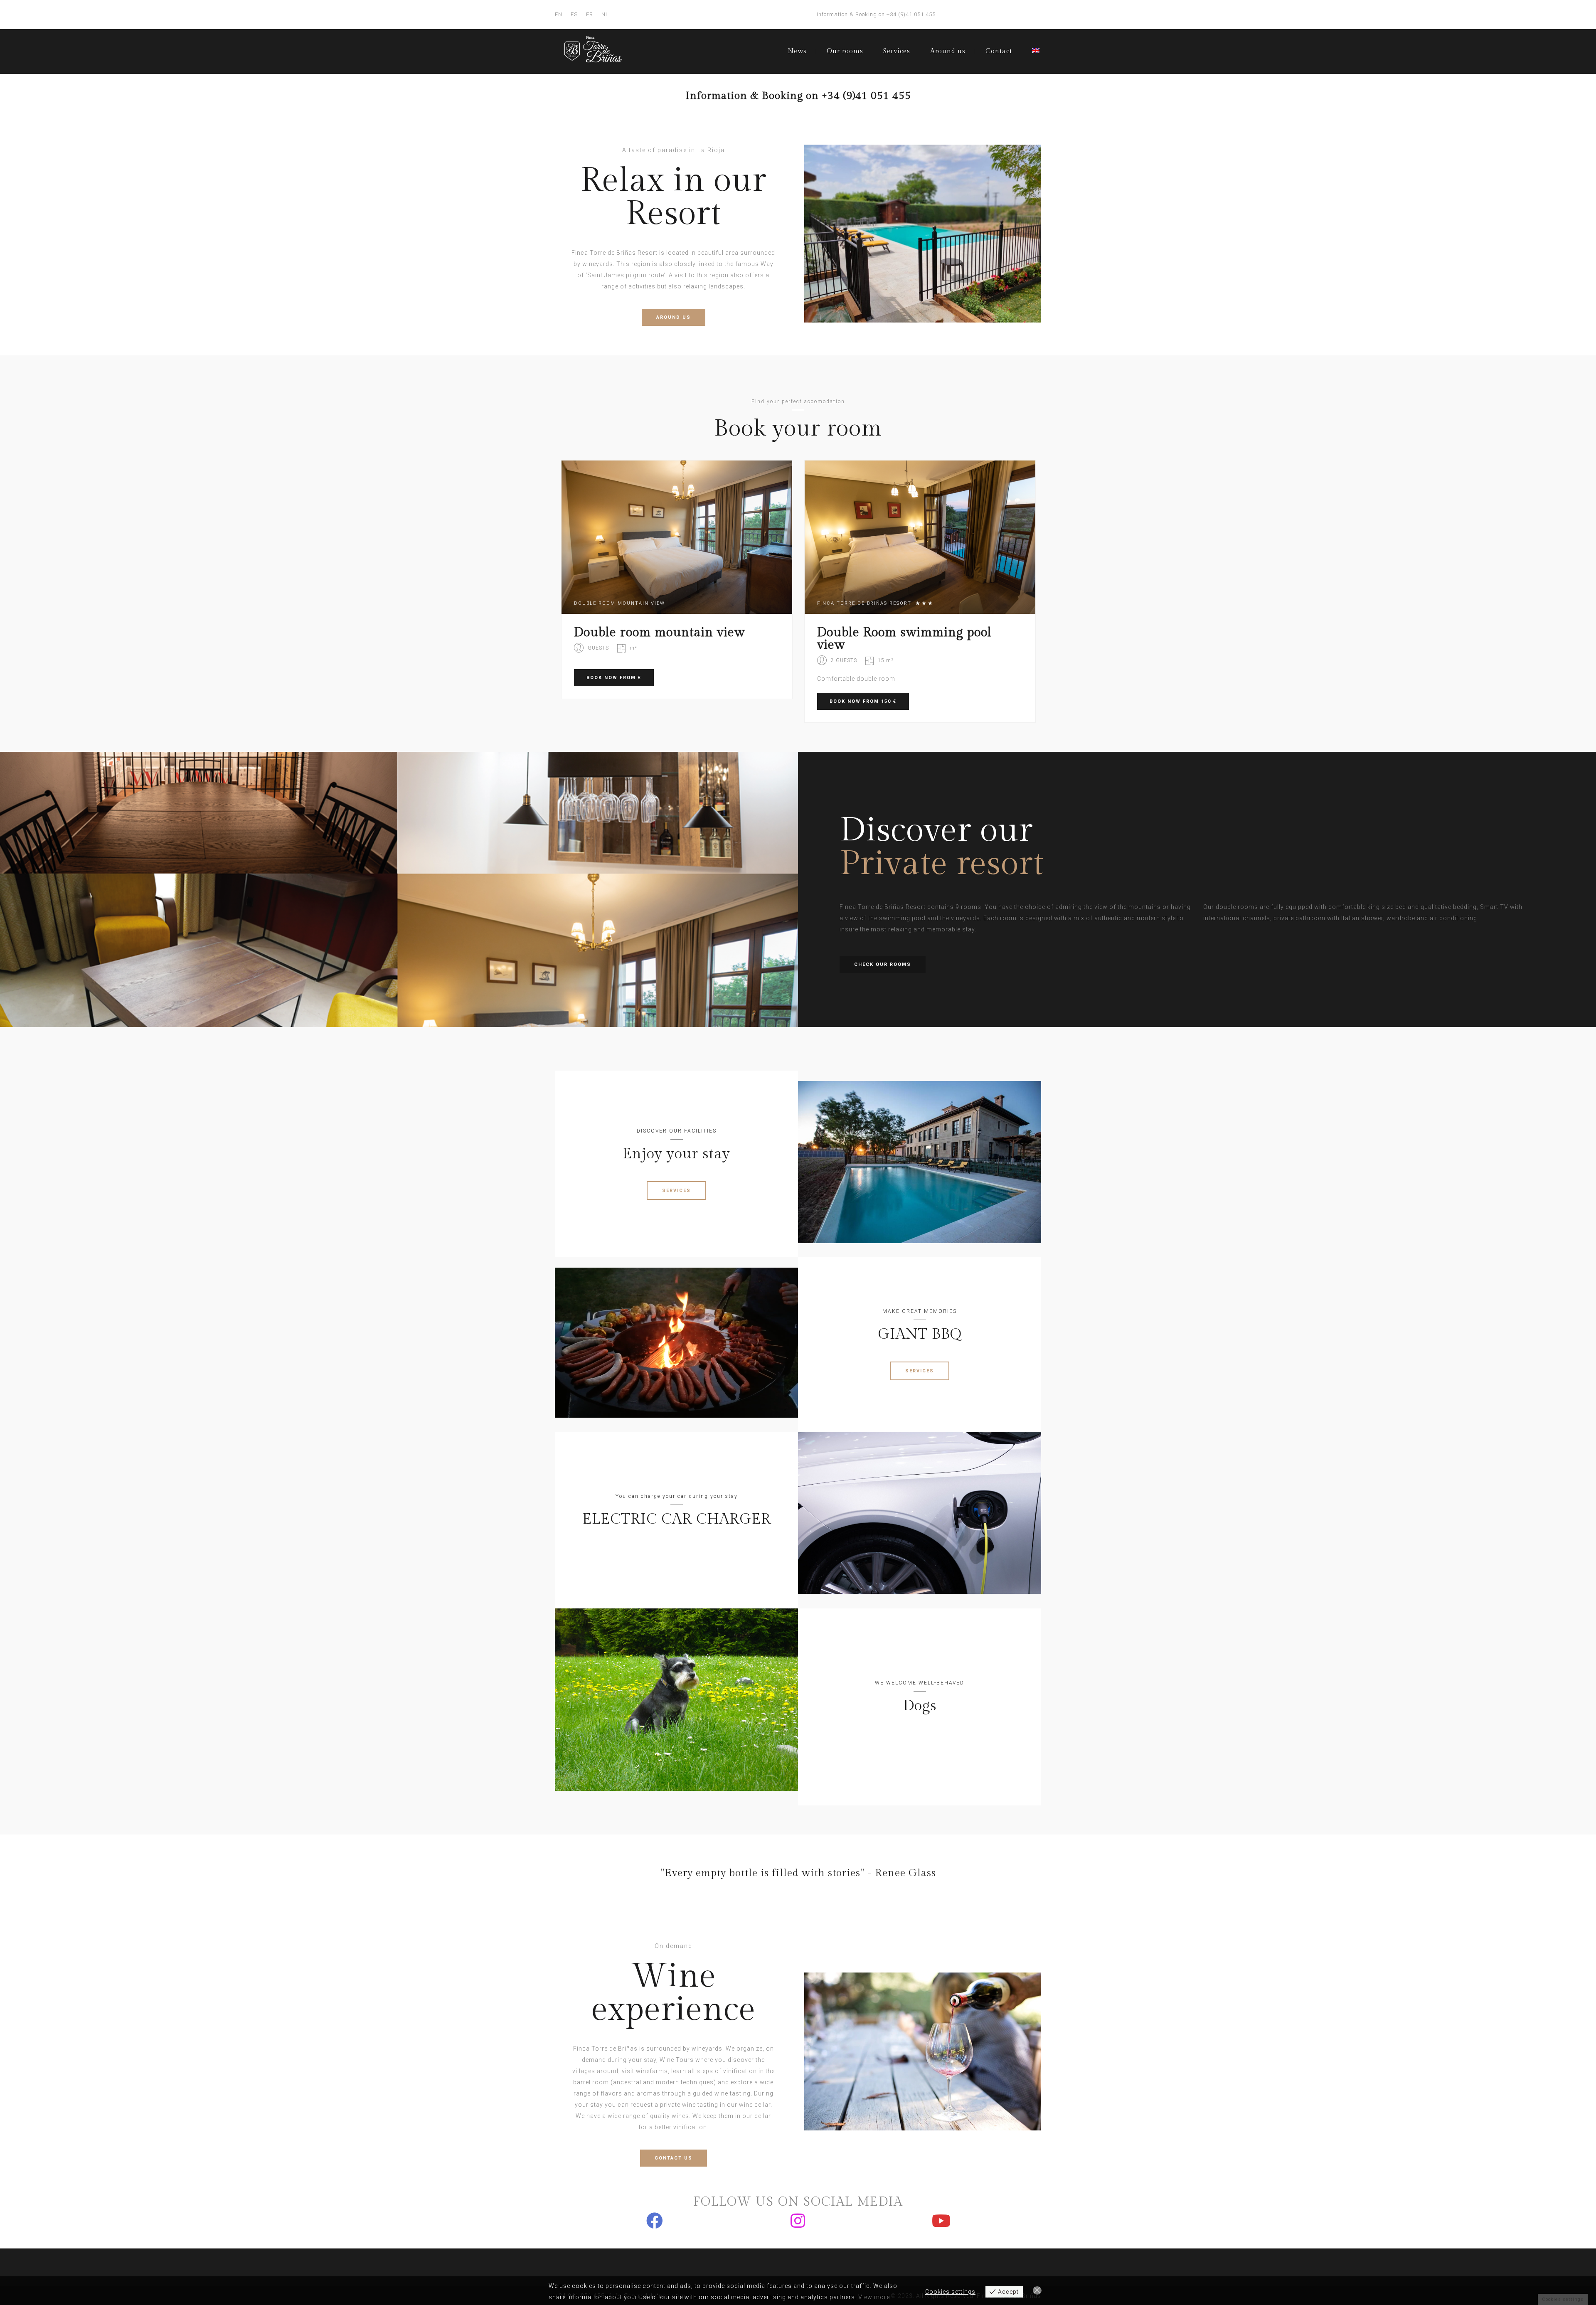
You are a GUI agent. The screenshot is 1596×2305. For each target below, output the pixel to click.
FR (590, 14)
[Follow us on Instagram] (798, 2221)
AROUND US (674, 317)
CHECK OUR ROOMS (883, 964)
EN (559, 14)
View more (874, 2297)
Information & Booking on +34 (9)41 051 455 (876, 14)
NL (605, 14)
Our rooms (845, 51)
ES (574, 14)
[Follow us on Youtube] (941, 2221)
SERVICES (676, 1191)
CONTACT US (674, 2158)
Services (897, 51)
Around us (948, 51)
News (797, 51)
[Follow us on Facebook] (655, 2221)
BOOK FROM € (614, 678)
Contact (999, 51)
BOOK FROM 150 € (863, 701)
